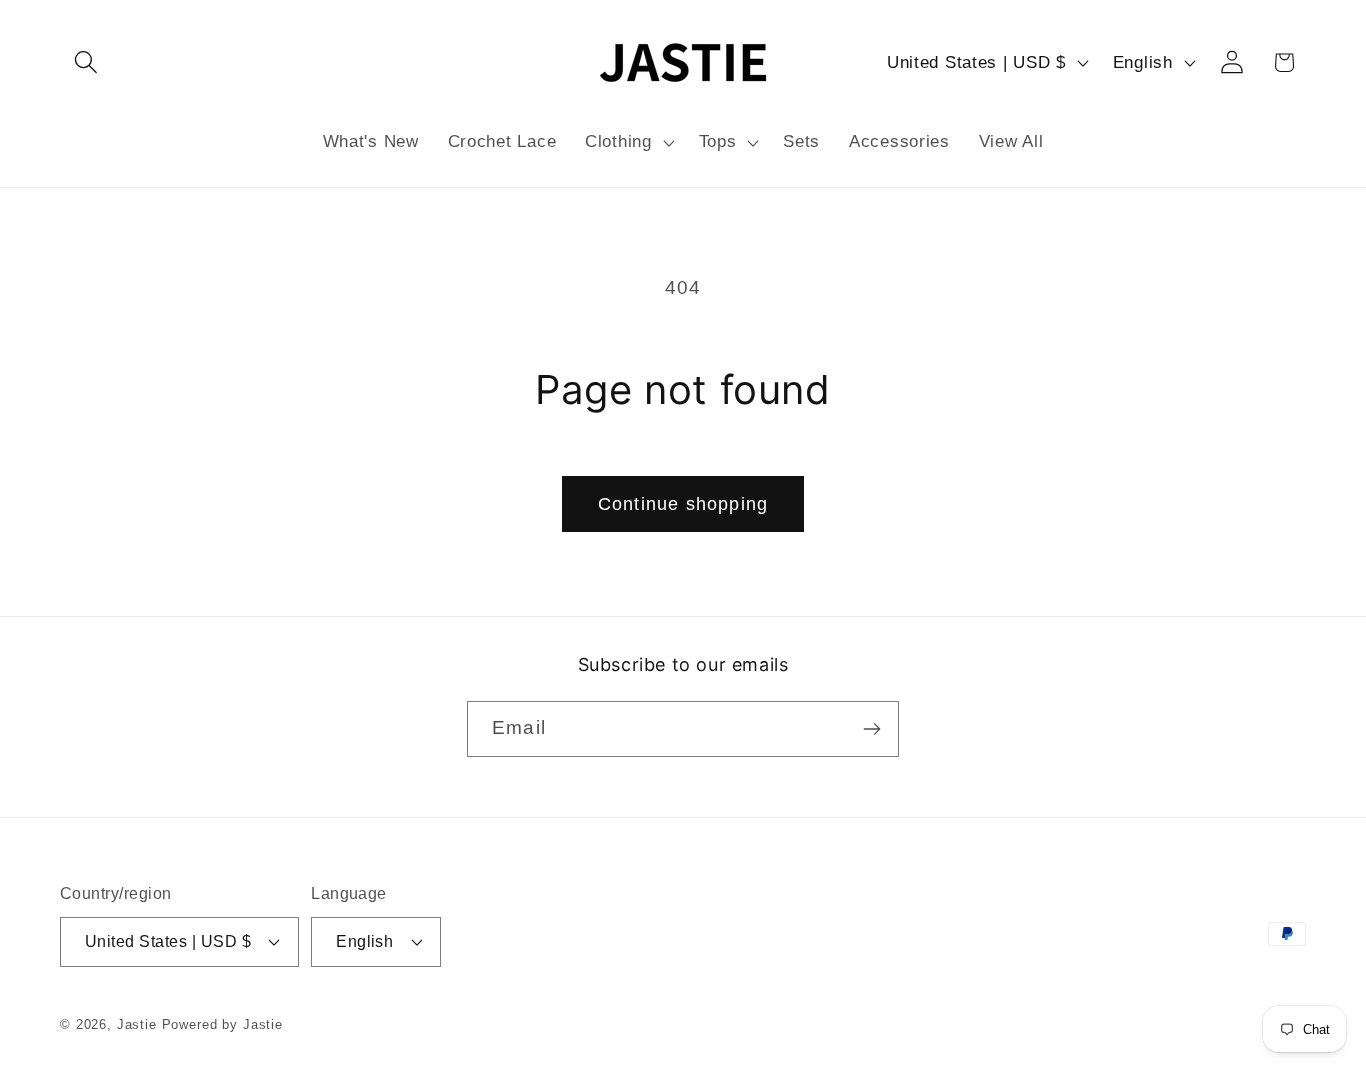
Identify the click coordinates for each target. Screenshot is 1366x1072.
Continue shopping (683, 504)
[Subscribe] (871, 729)
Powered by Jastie (222, 1024)
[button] (86, 62)
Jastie (137, 1024)
